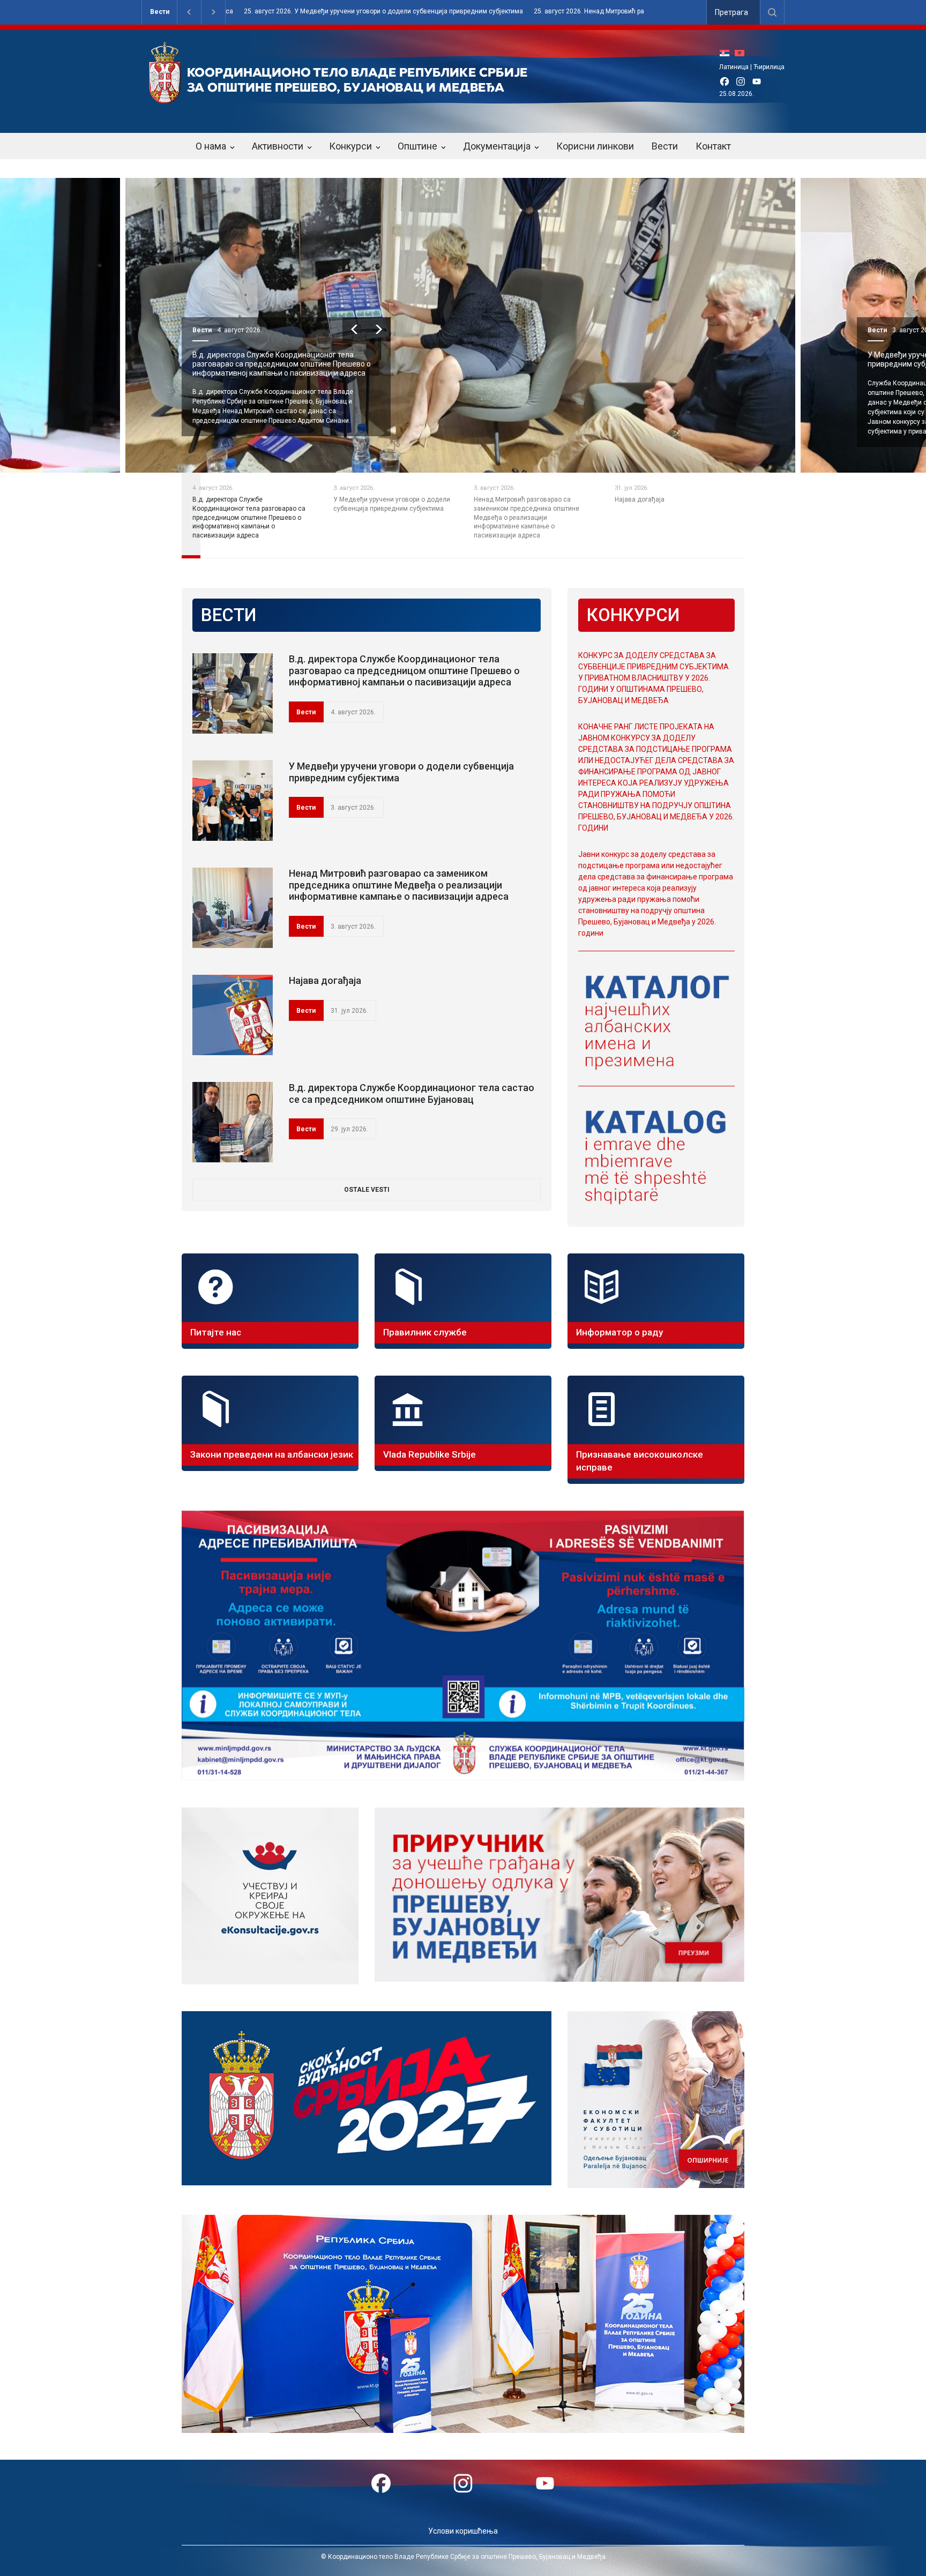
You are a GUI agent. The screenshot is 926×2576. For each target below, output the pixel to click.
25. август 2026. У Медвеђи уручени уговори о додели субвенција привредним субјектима (237, 12)
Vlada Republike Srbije (430, 1454)
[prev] (354, 329)
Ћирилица (769, 67)
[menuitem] (727, 53)
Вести (160, 12)
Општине (417, 146)
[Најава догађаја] (233, 1015)
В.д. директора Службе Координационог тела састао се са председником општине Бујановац (412, 1093)
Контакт (713, 146)
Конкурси (350, 146)
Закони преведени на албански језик (272, 1454)
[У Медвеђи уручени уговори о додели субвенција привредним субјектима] (233, 801)
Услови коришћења (463, 2531)
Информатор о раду (619, 1332)
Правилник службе (425, 1332)
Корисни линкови (595, 146)
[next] (379, 329)
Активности (278, 146)
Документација (497, 146)
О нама (211, 146)
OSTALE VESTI (367, 1190)
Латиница (734, 67)
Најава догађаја (325, 980)
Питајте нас (216, 1332)
